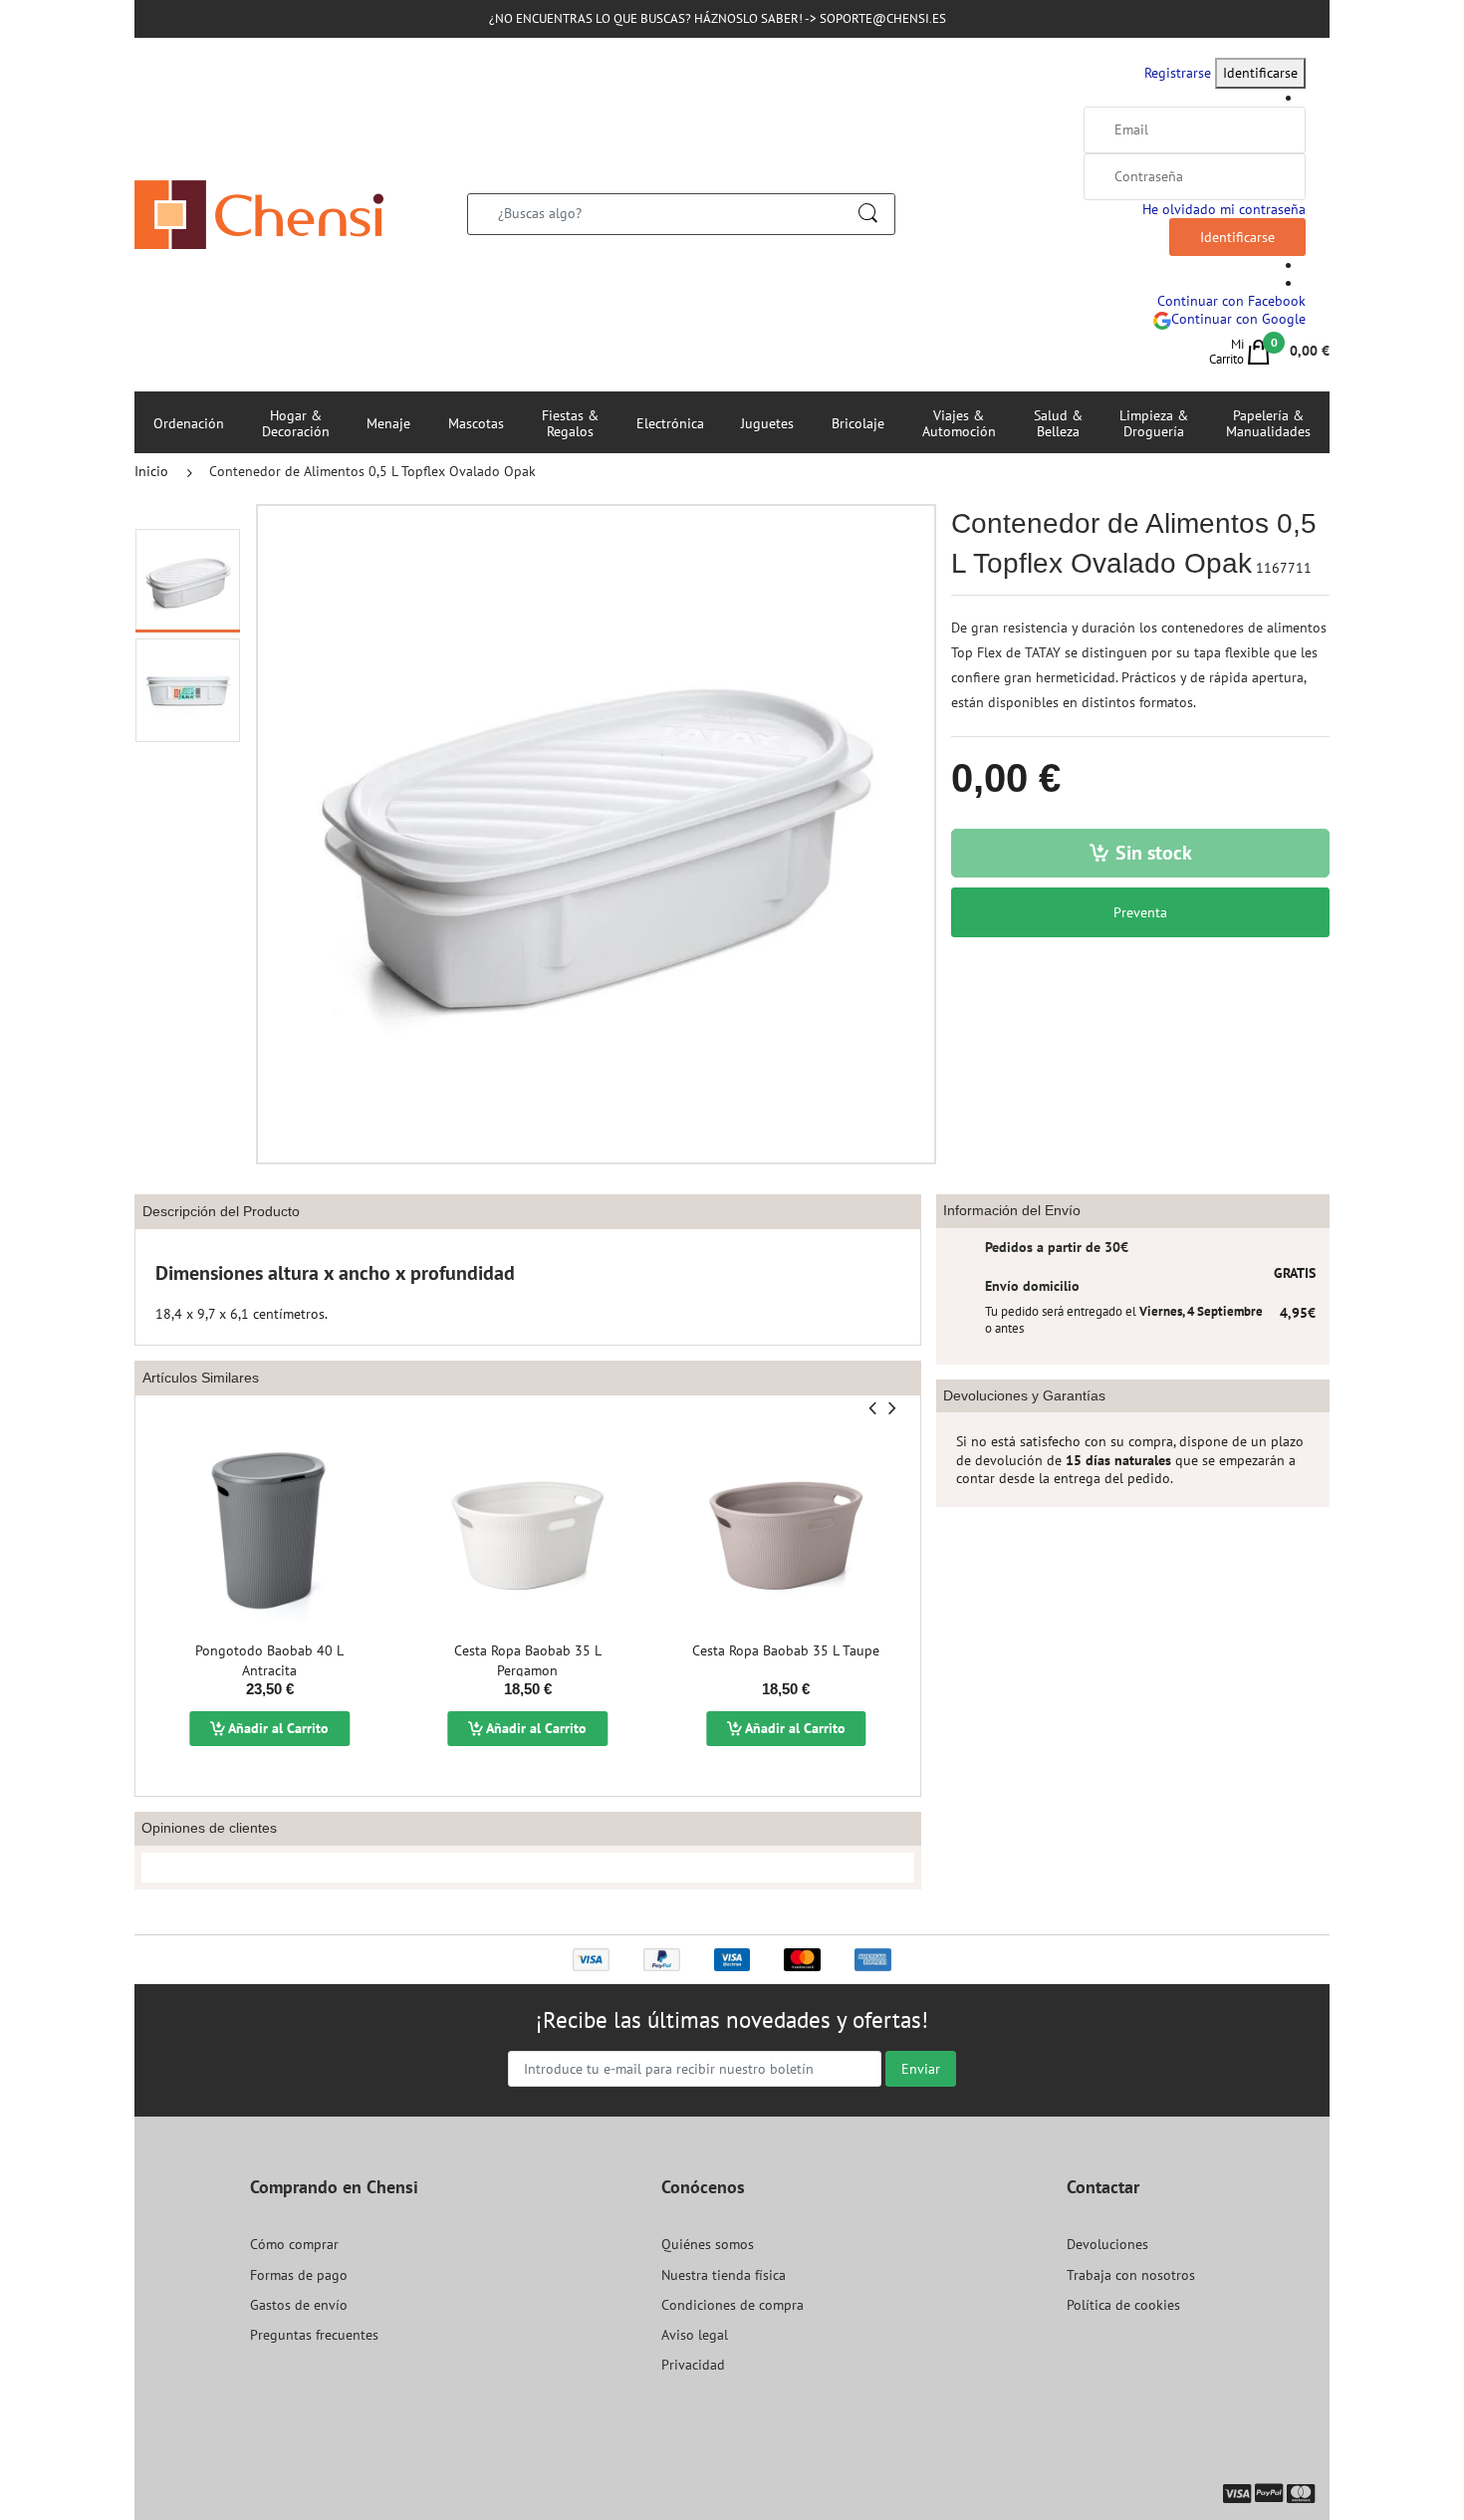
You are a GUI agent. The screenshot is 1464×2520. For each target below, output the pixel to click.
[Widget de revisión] (528, 1868)
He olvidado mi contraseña (1224, 209)
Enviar (921, 2069)
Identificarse (1260, 73)
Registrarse (1178, 73)
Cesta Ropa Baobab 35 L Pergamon (528, 1660)
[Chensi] (259, 213)
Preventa (1140, 912)
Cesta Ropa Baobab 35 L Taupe (786, 1650)
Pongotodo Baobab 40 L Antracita (269, 1660)
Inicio (151, 471)
